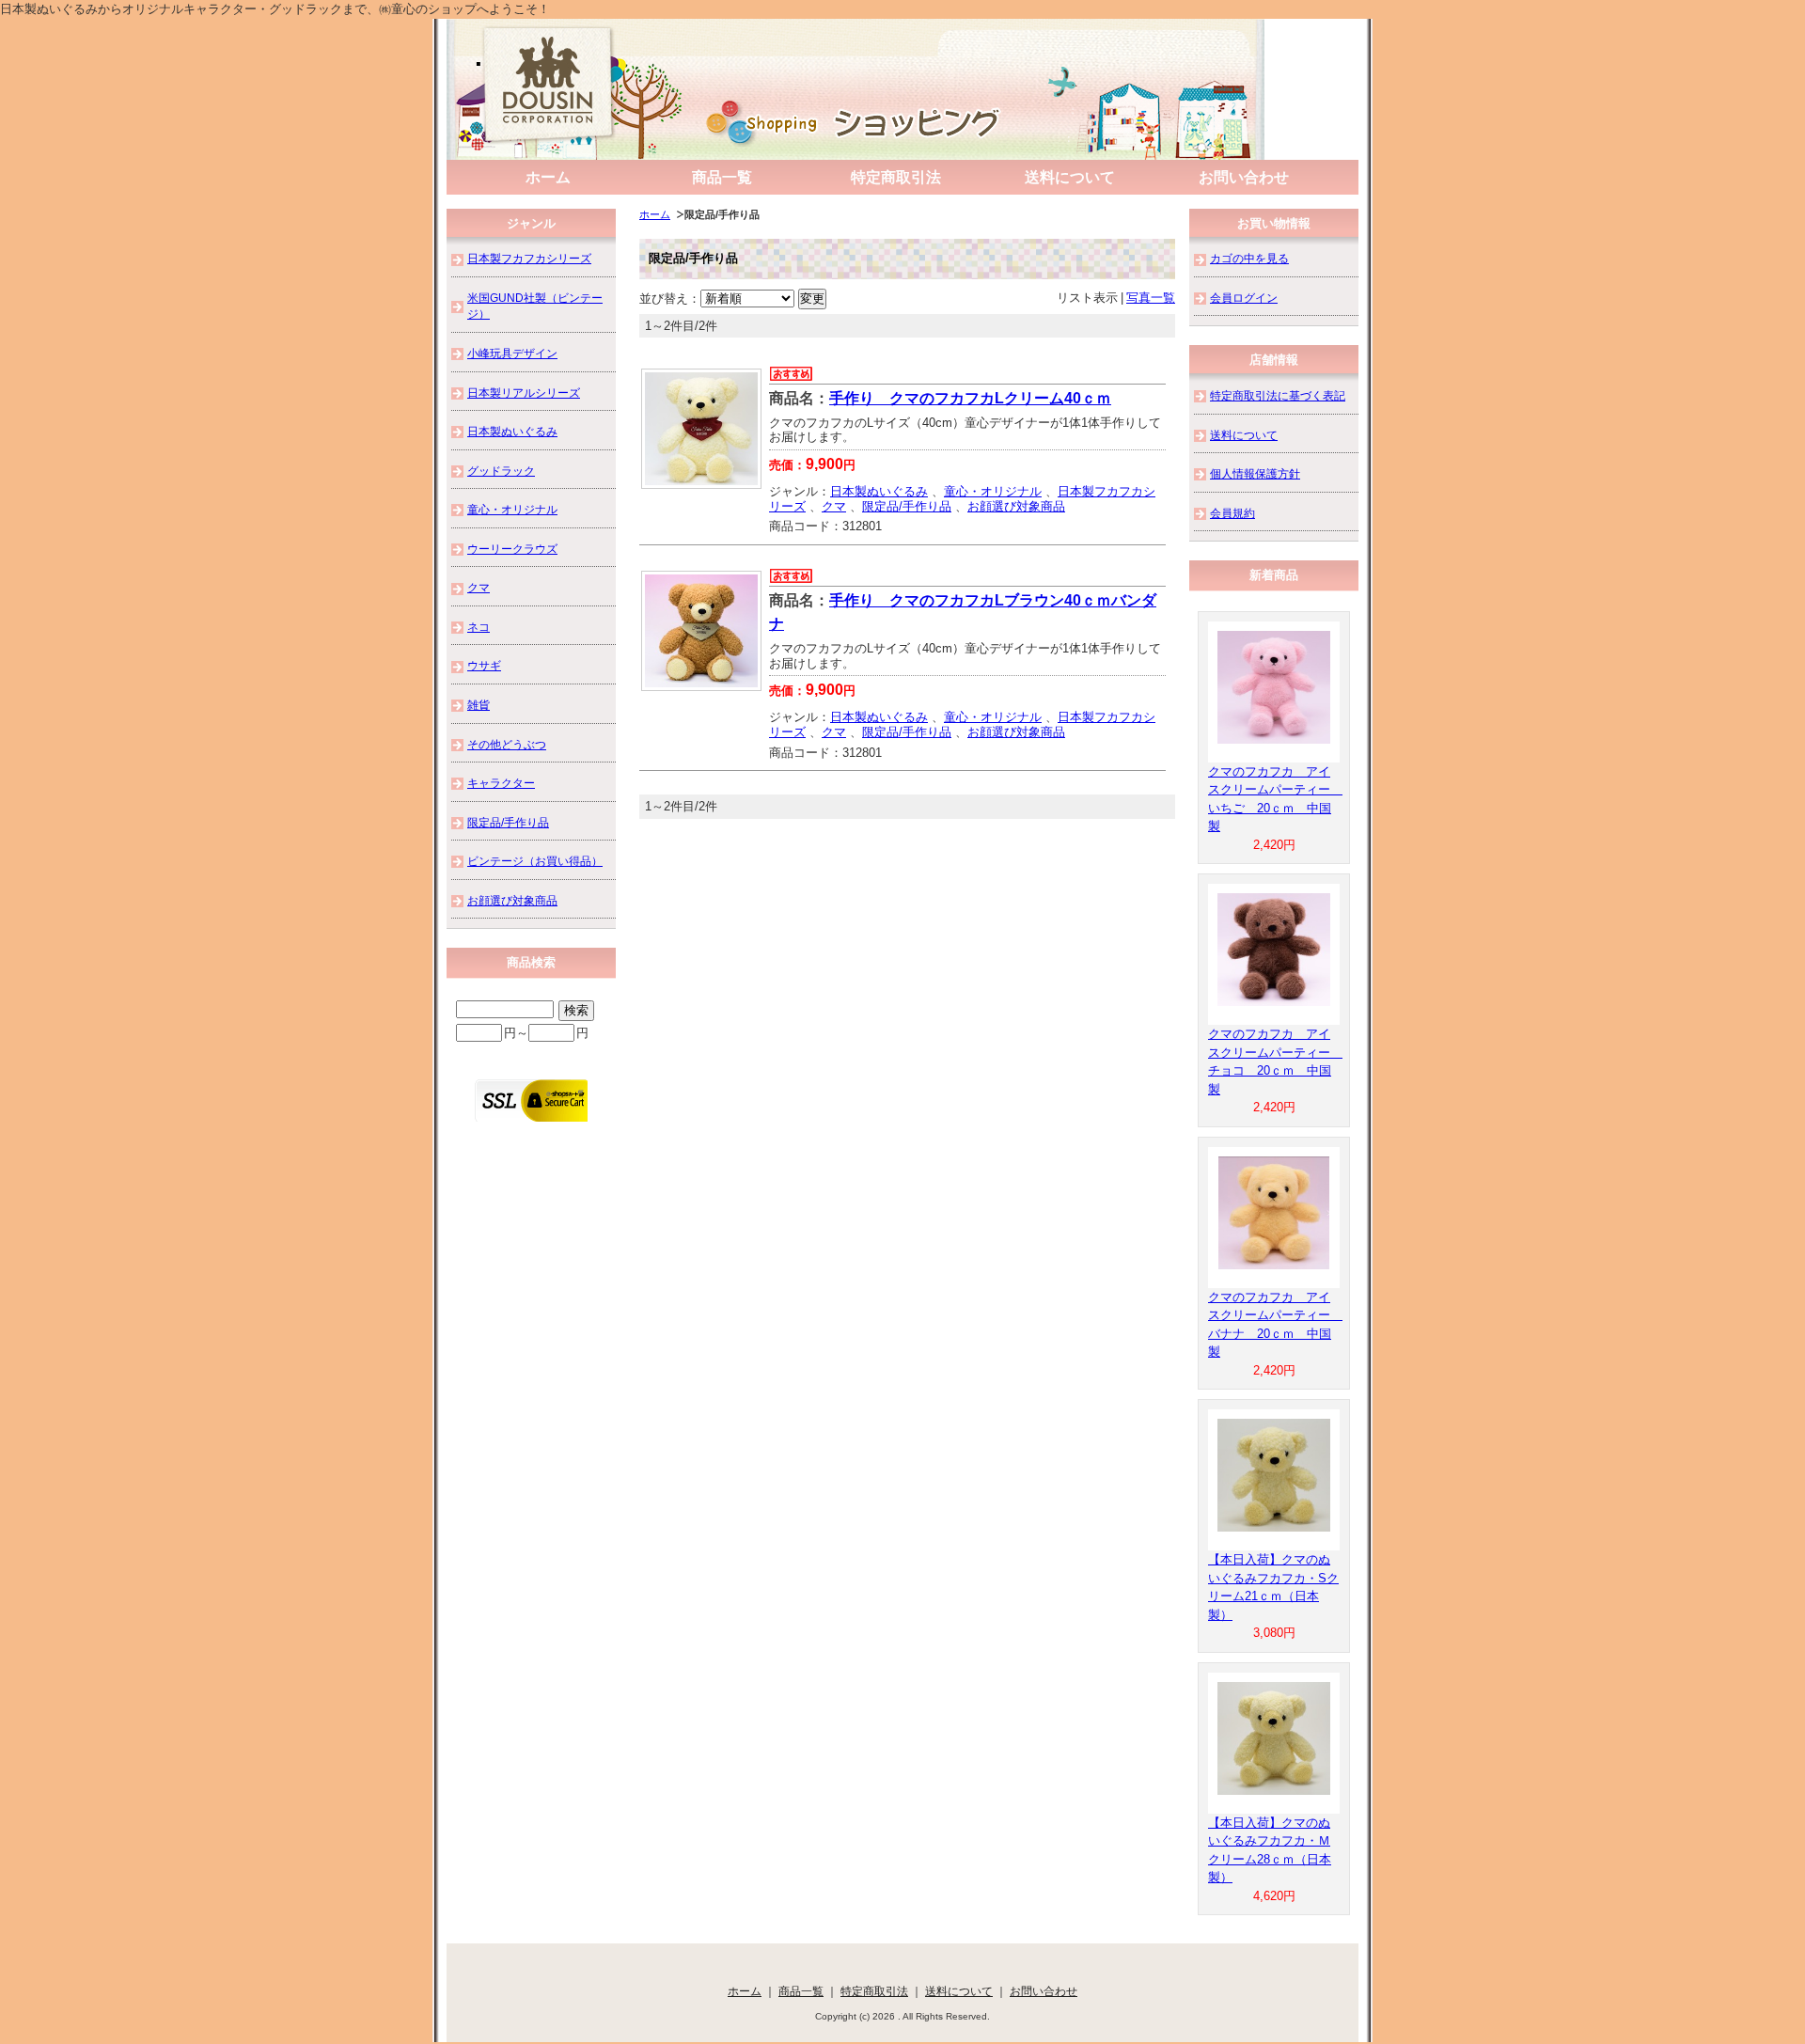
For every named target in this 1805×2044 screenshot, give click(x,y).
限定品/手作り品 (907, 506)
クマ (834, 506)
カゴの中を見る (1249, 258)
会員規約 (1232, 513)
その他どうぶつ (507, 744)
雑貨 (479, 705)
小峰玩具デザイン (512, 353)
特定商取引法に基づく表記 (1278, 395)
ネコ (479, 627)
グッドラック (501, 471)
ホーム (548, 177)
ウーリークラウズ (512, 549)
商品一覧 (722, 177)
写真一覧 (1151, 298)
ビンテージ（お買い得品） (535, 861)
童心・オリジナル (993, 491)
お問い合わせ (1244, 177)
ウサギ (484, 665)
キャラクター (501, 783)
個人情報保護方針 (1255, 473)
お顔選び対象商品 (1016, 506)
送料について (1070, 177)
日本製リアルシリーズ (524, 393)
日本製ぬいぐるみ (879, 491)
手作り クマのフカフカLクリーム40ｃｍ (970, 398)
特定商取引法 (896, 177)
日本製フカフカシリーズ (529, 258)
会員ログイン (1244, 298)
